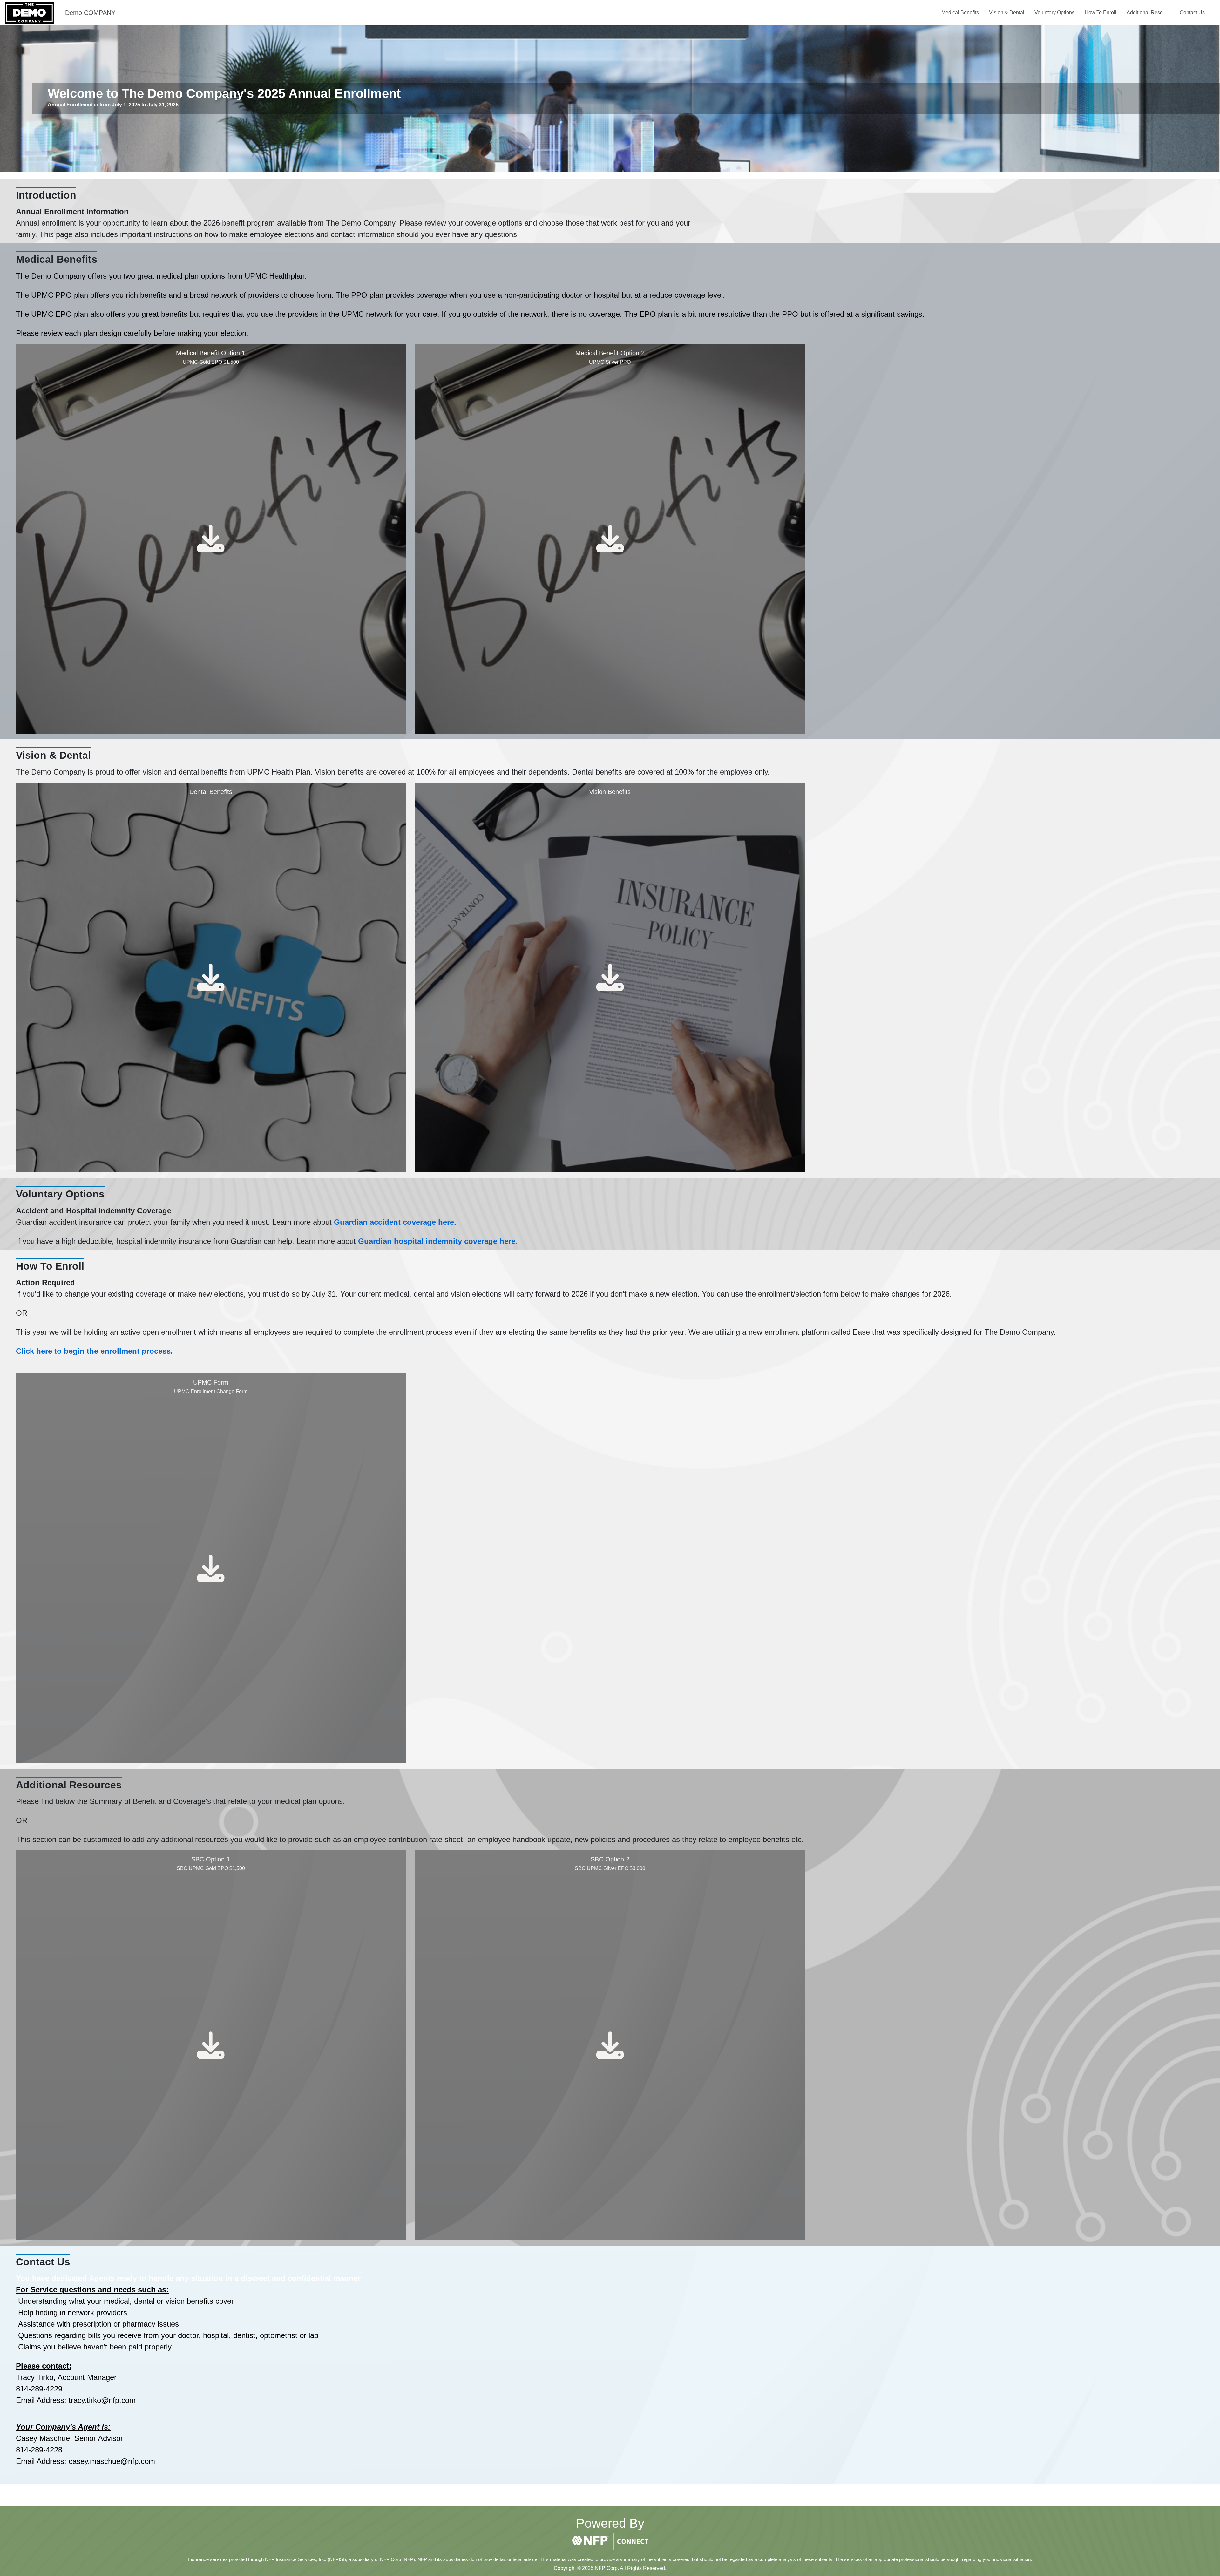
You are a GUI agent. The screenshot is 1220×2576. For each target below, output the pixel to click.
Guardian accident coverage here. (395, 1222)
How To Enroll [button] (1101, 13)
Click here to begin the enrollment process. (94, 1351)
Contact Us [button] (1192, 13)
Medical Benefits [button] (960, 13)
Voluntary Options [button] (1054, 13)
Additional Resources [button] (1148, 13)
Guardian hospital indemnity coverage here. (438, 1241)
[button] (610, 2542)
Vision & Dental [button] (1007, 13)
